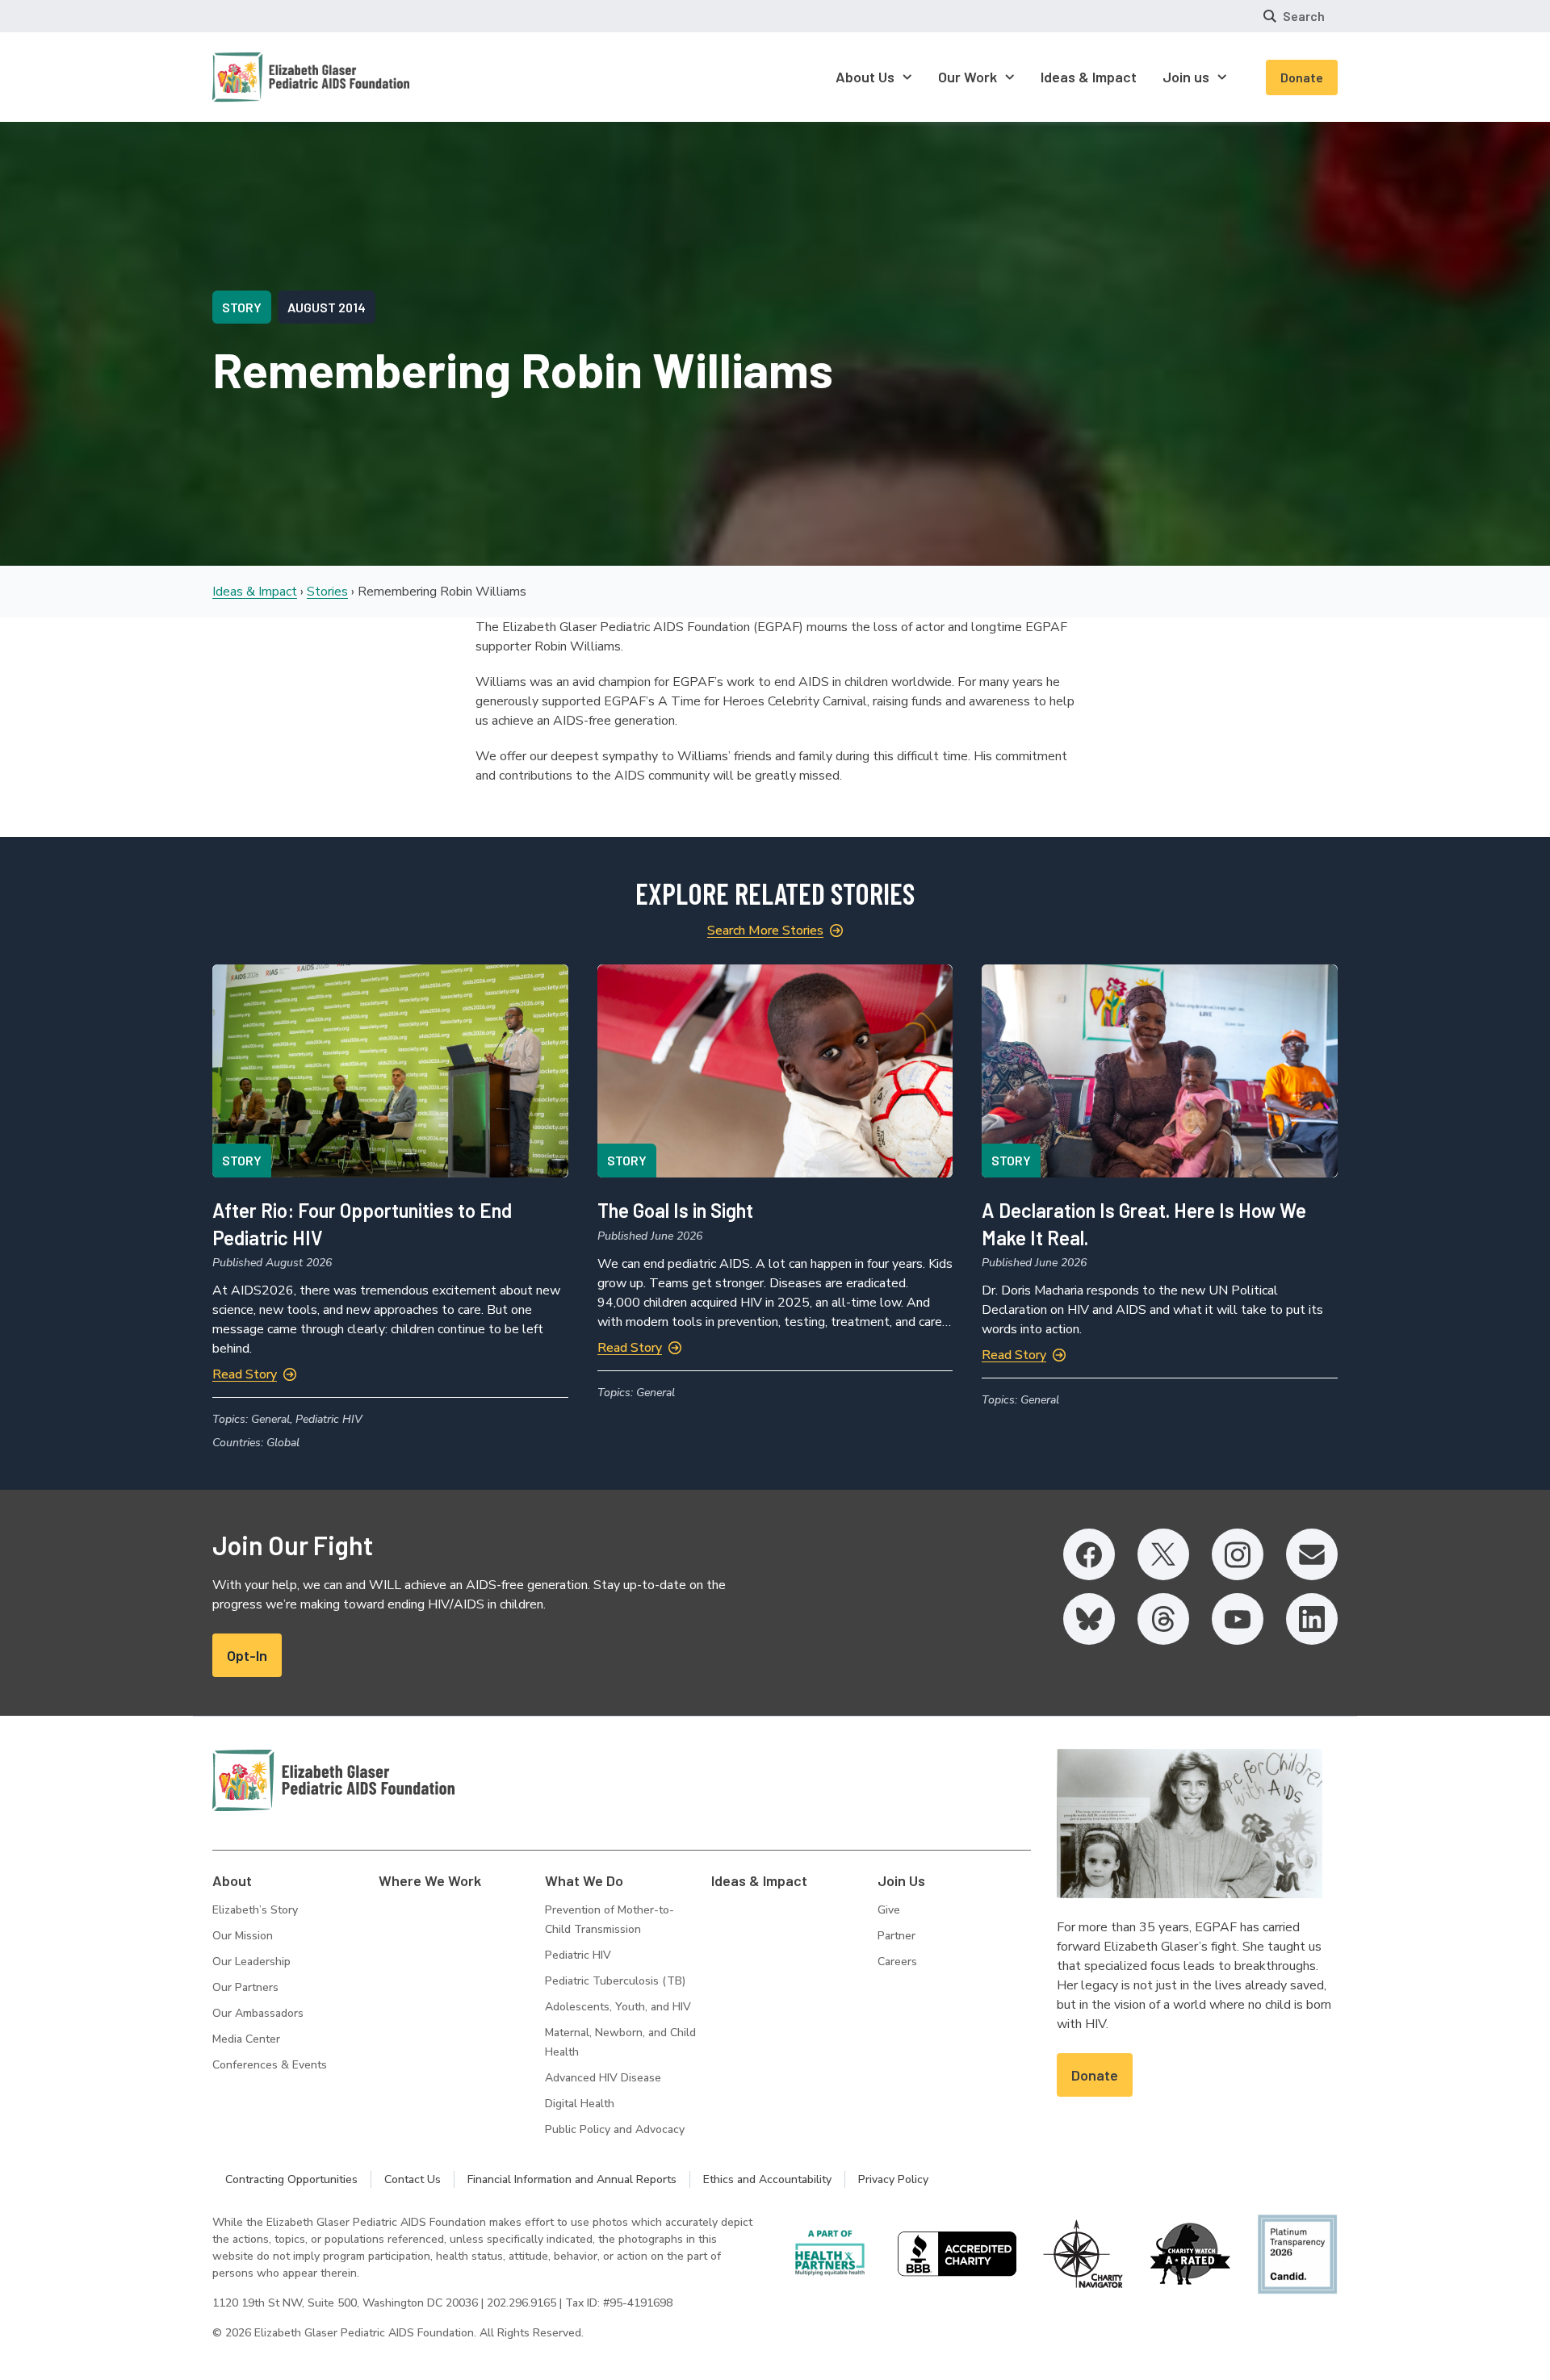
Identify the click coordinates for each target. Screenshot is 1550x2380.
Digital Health (580, 2104)
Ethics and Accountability (767, 2179)
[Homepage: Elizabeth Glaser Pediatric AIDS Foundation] (269, 77)
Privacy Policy (893, 2179)
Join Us (901, 1880)
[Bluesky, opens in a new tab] (1089, 1619)
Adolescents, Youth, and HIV (618, 2007)
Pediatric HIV (578, 1955)
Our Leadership (251, 1962)
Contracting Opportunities (291, 2179)
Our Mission (243, 1936)
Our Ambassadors (258, 2013)
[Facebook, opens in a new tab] (1089, 1554)
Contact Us (413, 2179)
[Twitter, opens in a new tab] (1163, 1554)
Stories (327, 592)
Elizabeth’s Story (255, 1910)
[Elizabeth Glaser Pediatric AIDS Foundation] (333, 1780)
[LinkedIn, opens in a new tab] (1312, 1619)
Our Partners (245, 1987)
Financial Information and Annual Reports (572, 2179)
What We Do (584, 1880)
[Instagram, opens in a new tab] (1238, 1554)
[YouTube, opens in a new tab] (1238, 1619)
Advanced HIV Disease (603, 2078)
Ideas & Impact (255, 592)
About (232, 1880)
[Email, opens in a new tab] (1312, 1554)
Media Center (246, 2039)
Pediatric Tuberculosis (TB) (615, 1981)
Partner (896, 1936)
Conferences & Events (270, 2065)
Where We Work (430, 1880)
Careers (897, 1962)
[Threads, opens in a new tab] (1163, 1619)
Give (889, 1910)
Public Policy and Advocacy (615, 2129)
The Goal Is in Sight (675, 1210)
